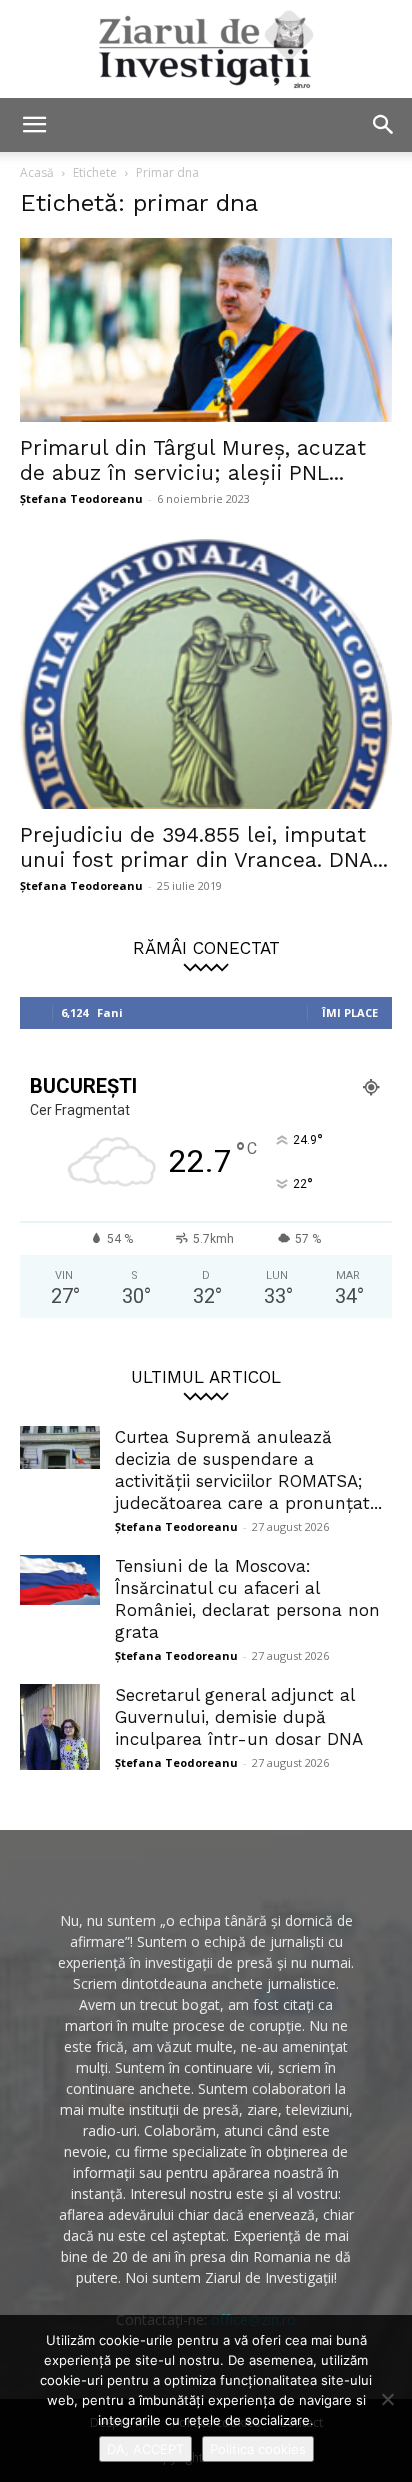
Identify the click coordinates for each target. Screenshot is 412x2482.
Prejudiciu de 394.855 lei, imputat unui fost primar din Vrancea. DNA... (204, 847)
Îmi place (350, 1012)
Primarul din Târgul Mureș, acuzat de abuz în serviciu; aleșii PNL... (193, 460)
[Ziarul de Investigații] (206, 49)
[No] (387, 2399)
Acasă (37, 172)
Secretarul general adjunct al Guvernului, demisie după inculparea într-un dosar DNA (239, 1717)
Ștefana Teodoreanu (81, 498)
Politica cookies (258, 2449)
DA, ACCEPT (145, 2449)
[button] (34, 125)
